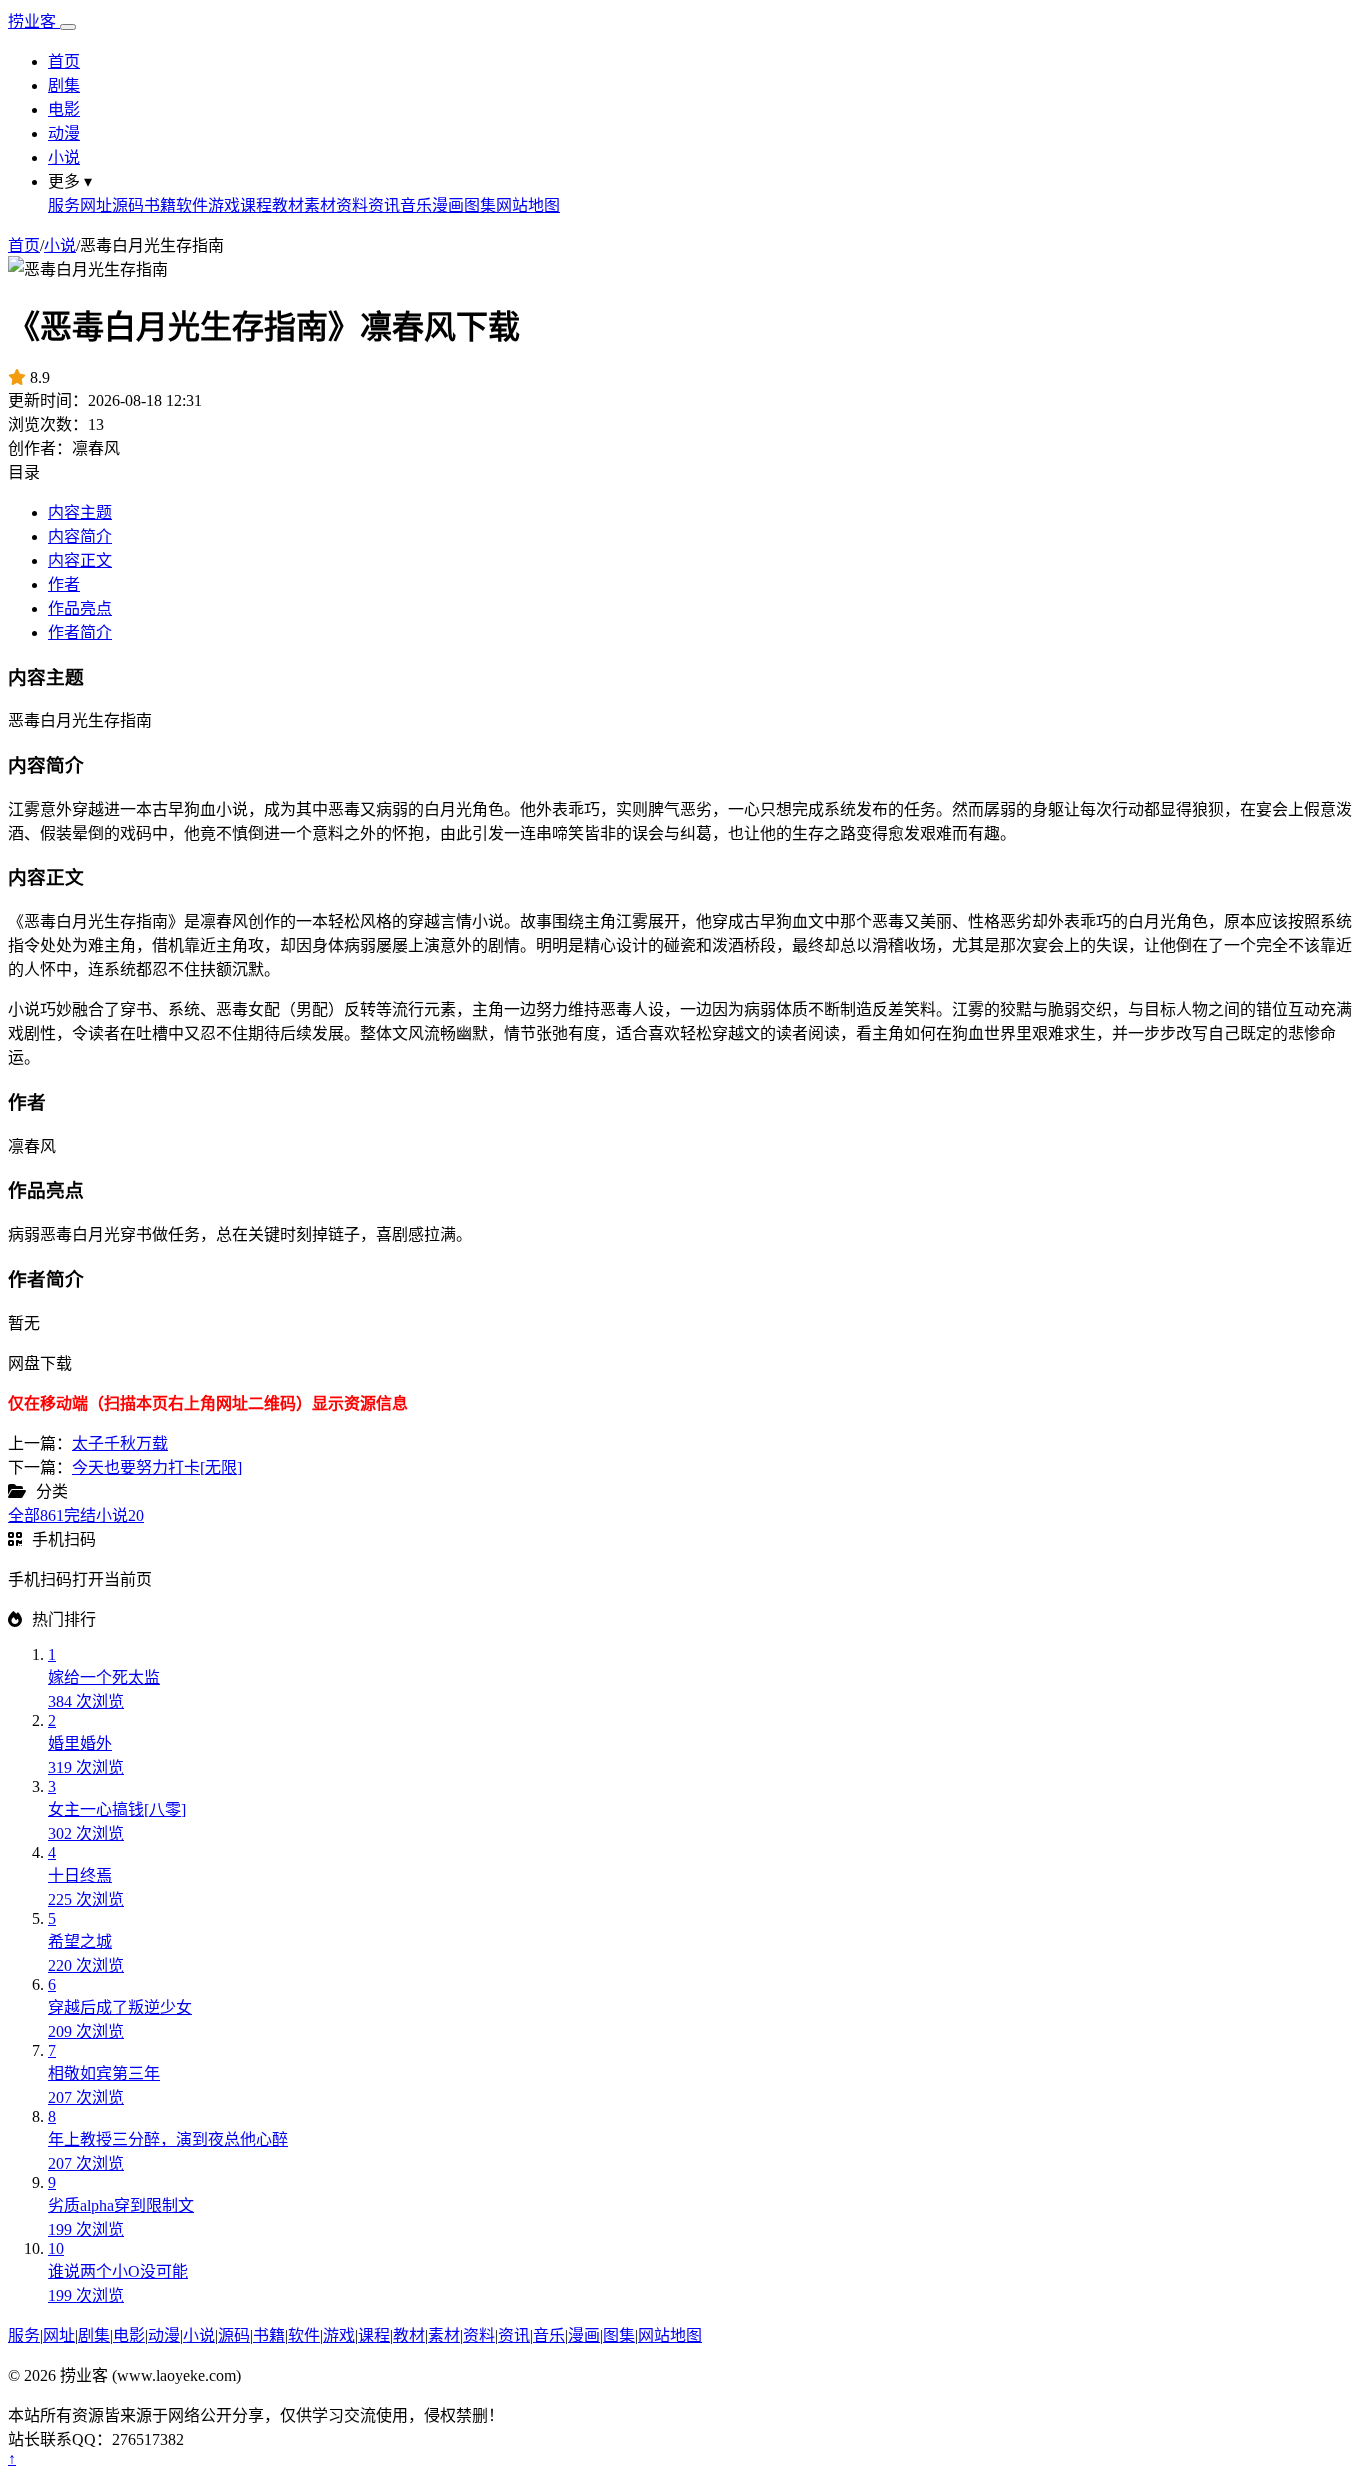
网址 (96, 205)
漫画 (448, 205)
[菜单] (68, 27)
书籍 (160, 205)
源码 (128, 205)
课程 (256, 205)
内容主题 (80, 512)
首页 (64, 61)
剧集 (64, 85)
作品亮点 (80, 608)
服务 (64, 205)
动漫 (64, 133)
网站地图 (528, 205)
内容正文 (80, 560)
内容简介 (80, 536)
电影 (64, 109)
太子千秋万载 (120, 1443)
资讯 (384, 205)
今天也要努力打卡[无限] (157, 1467)
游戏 (224, 205)
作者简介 (80, 632)
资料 (352, 205)
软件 (192, 205)
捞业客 (34, 21)
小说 (64, 157)
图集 (480, 205)
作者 (64, 584)
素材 (320, 205)
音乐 (416, 205)
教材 (288, 205)
